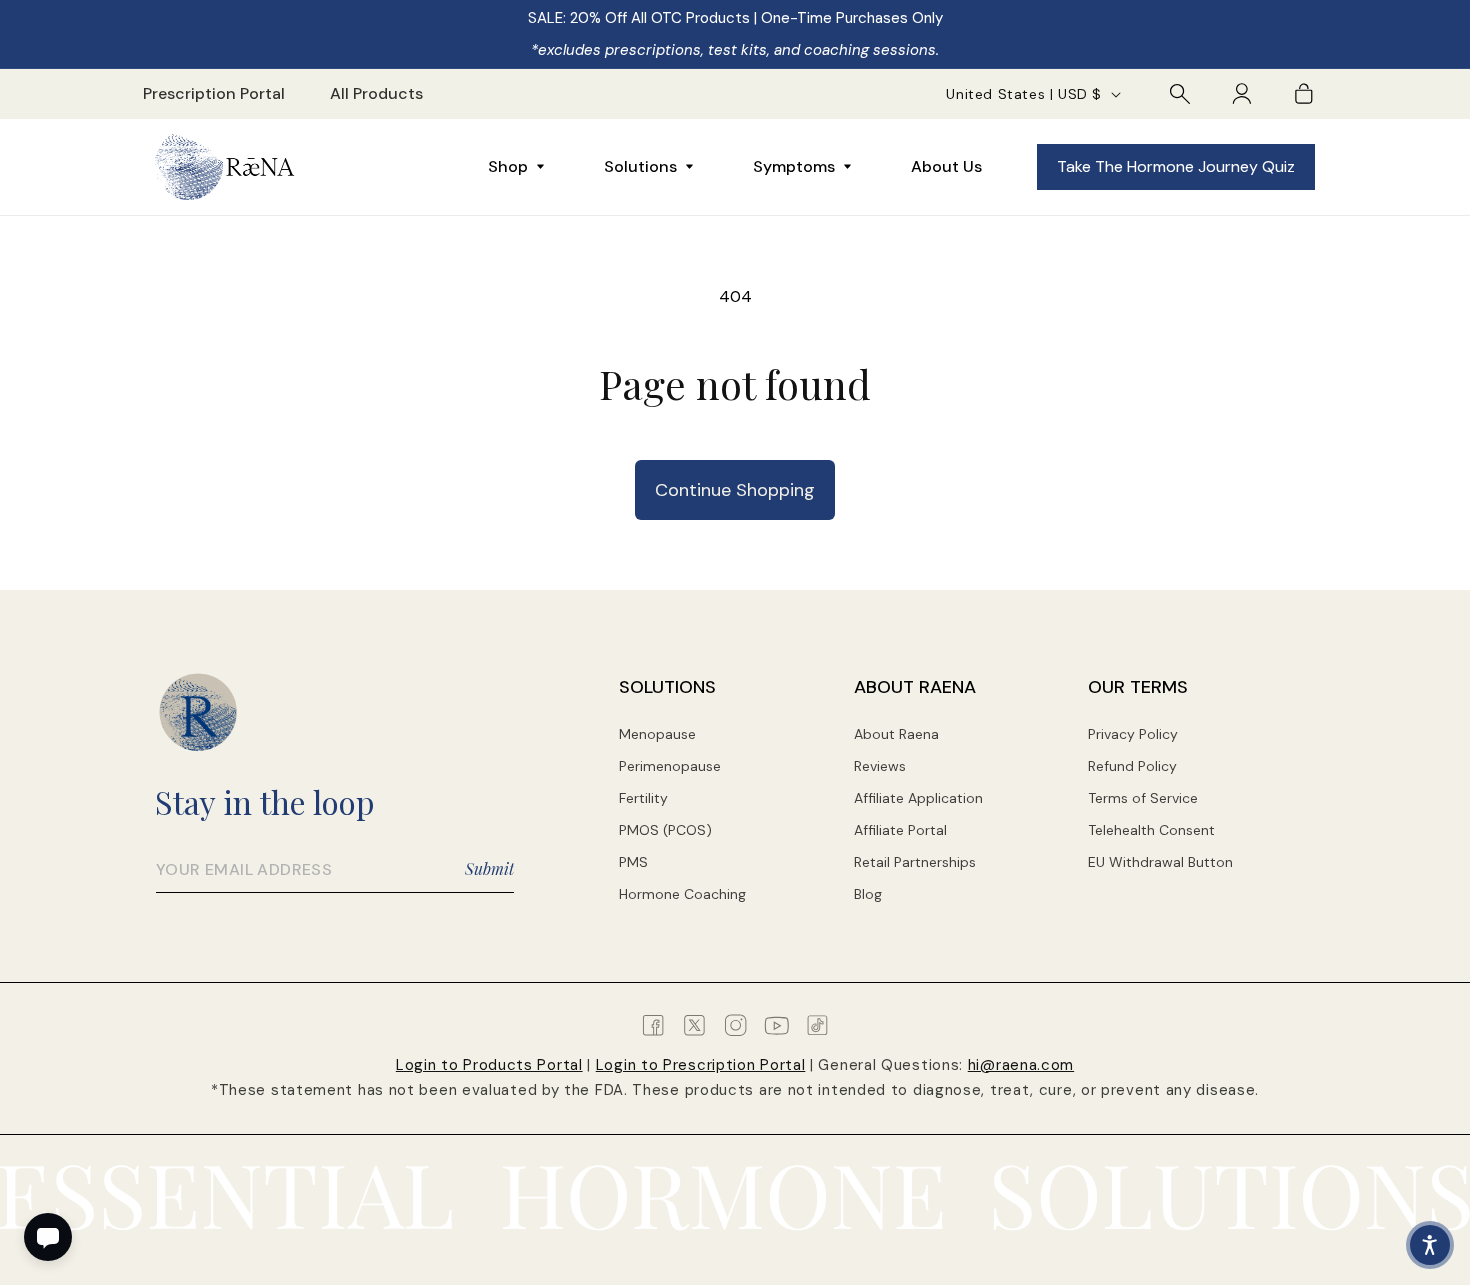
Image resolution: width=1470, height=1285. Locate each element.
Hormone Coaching (682, 894)
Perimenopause (670, 766)
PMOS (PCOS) (665, 830)
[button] (1180, 94)
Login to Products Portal (489, 1065)
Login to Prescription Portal (701, 1065)
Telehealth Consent (1151, 830)
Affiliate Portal (900, 830)
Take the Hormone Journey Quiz (1176, 166)
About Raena (896, 734)
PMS (633, 862)
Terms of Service (1143, 798)
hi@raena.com (1021, 1065)
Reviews (880, 766)
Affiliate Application (918, 798)
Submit (489, 868)
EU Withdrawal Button (1160, 862)
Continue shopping (735, 490)
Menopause (657, 734)
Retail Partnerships (915, 862)
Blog (868, 894)
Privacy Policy (1133, 734)
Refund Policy (1132, 766)
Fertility (643, 798)
